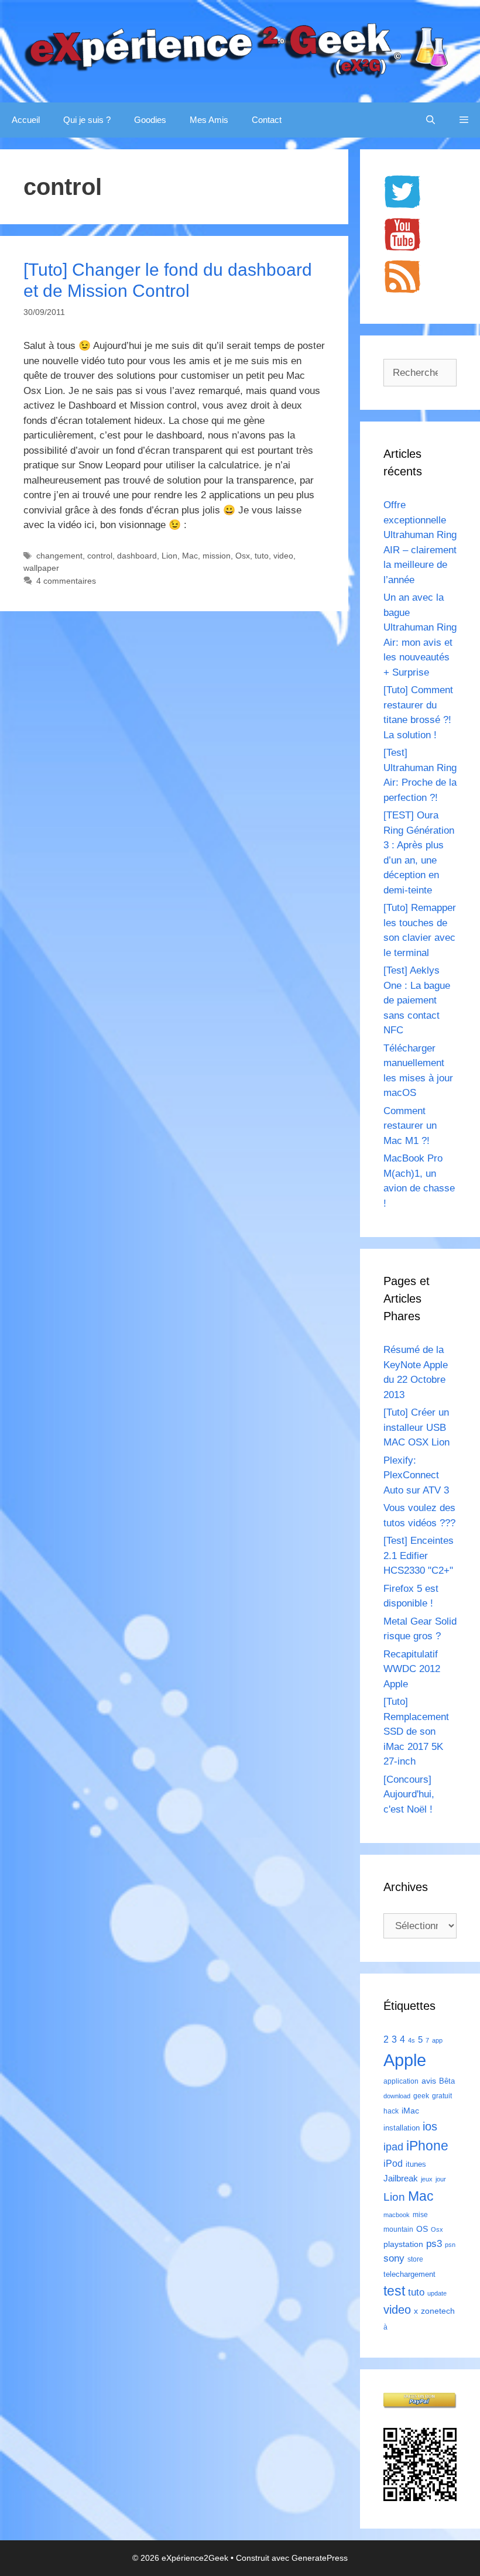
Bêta (447, 2081)
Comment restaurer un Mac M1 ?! (410, 1126)
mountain (398, 2229)
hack (391, 2111)
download (397, 2096)
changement (59, 556)
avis (429, 2081)
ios (430, 2126)
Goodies (150, 120)
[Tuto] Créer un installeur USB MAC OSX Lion (416, 1427)
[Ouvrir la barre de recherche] (431, 120)
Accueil (26, 120)
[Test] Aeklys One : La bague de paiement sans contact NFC (417, 1000)
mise (420, 2215)
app (437, 2040)
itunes (416, 2164)
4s (412, 2040)
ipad (393, 2147)
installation (402, 2128)
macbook (397, 2215)
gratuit (442, 2096)
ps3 (434, 2244)
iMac (410, 2111)
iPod (393, 2163)
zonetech (438, 2311)
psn (450, 2245)
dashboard (137, 556)
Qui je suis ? (87, 120)
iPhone (427, 2146)
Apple (405, 2060)
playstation (403, 2244)
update (437, 2293)
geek (421, 2096)
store (415, 2259)
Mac (190, 556)
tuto (262, 556)
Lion (169, 556)
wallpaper (41, 568)
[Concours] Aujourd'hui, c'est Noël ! (409, 1794)
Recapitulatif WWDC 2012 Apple (412, 1669)
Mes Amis (209, 120)
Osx (243, 556)
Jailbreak (401, 2178)
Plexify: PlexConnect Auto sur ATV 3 (416, 1475)
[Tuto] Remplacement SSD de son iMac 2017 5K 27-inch (416, 1731)
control (100, 556)
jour (441, 2179)
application (401, 2081)
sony (394, 2258)
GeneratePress (320, 2558)
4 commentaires (66, 581)
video (283, 556)
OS (422, 2229)
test (394, 2291)
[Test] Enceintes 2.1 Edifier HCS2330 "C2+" (419, 1556)
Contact (267, 120)
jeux (427, 2179)
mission (217, 556)
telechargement (409, 2274)
